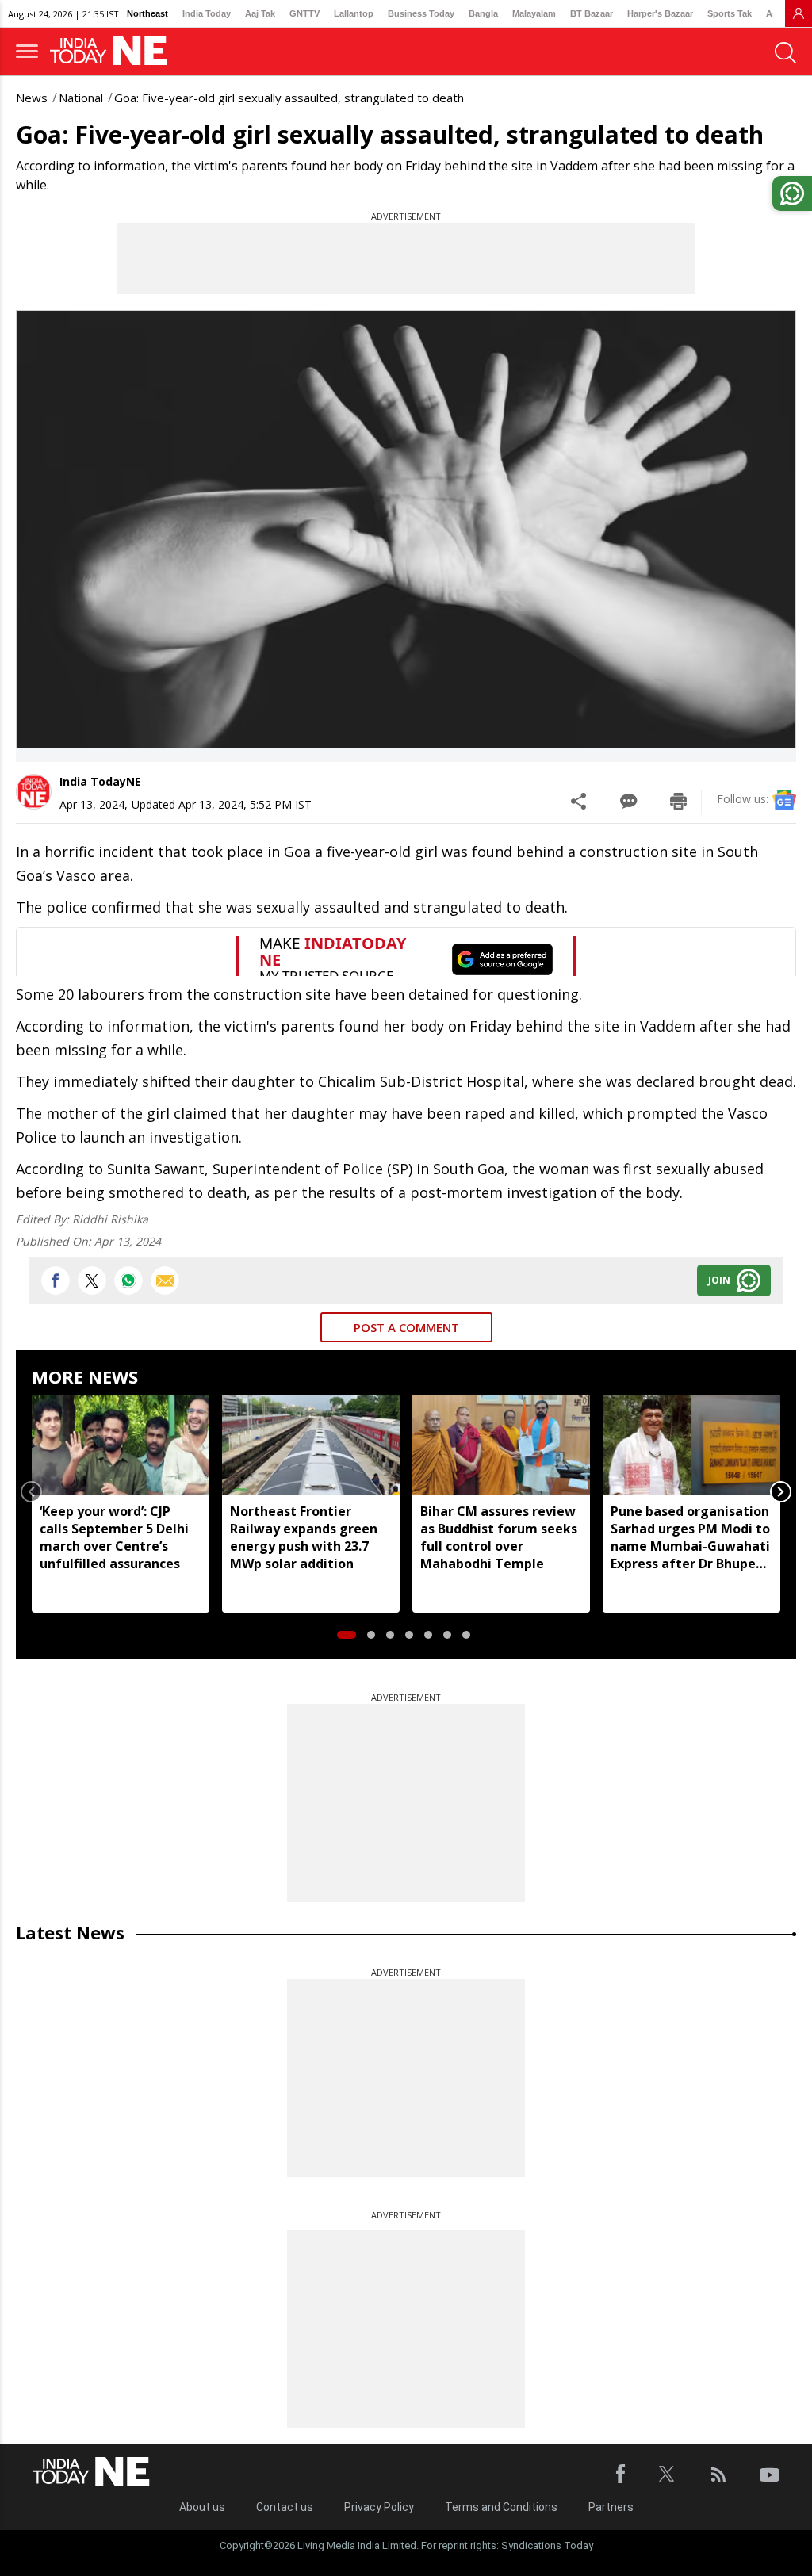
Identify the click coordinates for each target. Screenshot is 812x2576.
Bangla (483, 13)
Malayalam (534, 13)
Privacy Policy (379, 2507)
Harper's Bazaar (660, 13)
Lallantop (354, 13)
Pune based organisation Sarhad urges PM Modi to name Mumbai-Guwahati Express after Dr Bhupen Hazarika (690, 1537)
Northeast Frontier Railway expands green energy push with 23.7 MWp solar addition (304, 1537)
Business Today (421, 13)
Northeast (147, 13)
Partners (611, 2507)
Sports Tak (730, 13)
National (81, 98)
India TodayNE (100, 781)
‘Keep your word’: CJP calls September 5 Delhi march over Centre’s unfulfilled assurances (114, 1537)
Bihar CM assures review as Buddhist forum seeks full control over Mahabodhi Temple (499, 1537)
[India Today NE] (113, 51)
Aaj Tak (260, 13)
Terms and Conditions (501, 2507)
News (32, 98)
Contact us (285, 2507)
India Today (207, 13)
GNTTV (304, 13)
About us (202, 2507)
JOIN (719, 1280)
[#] (128, 1280)
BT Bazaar (592, 13)
